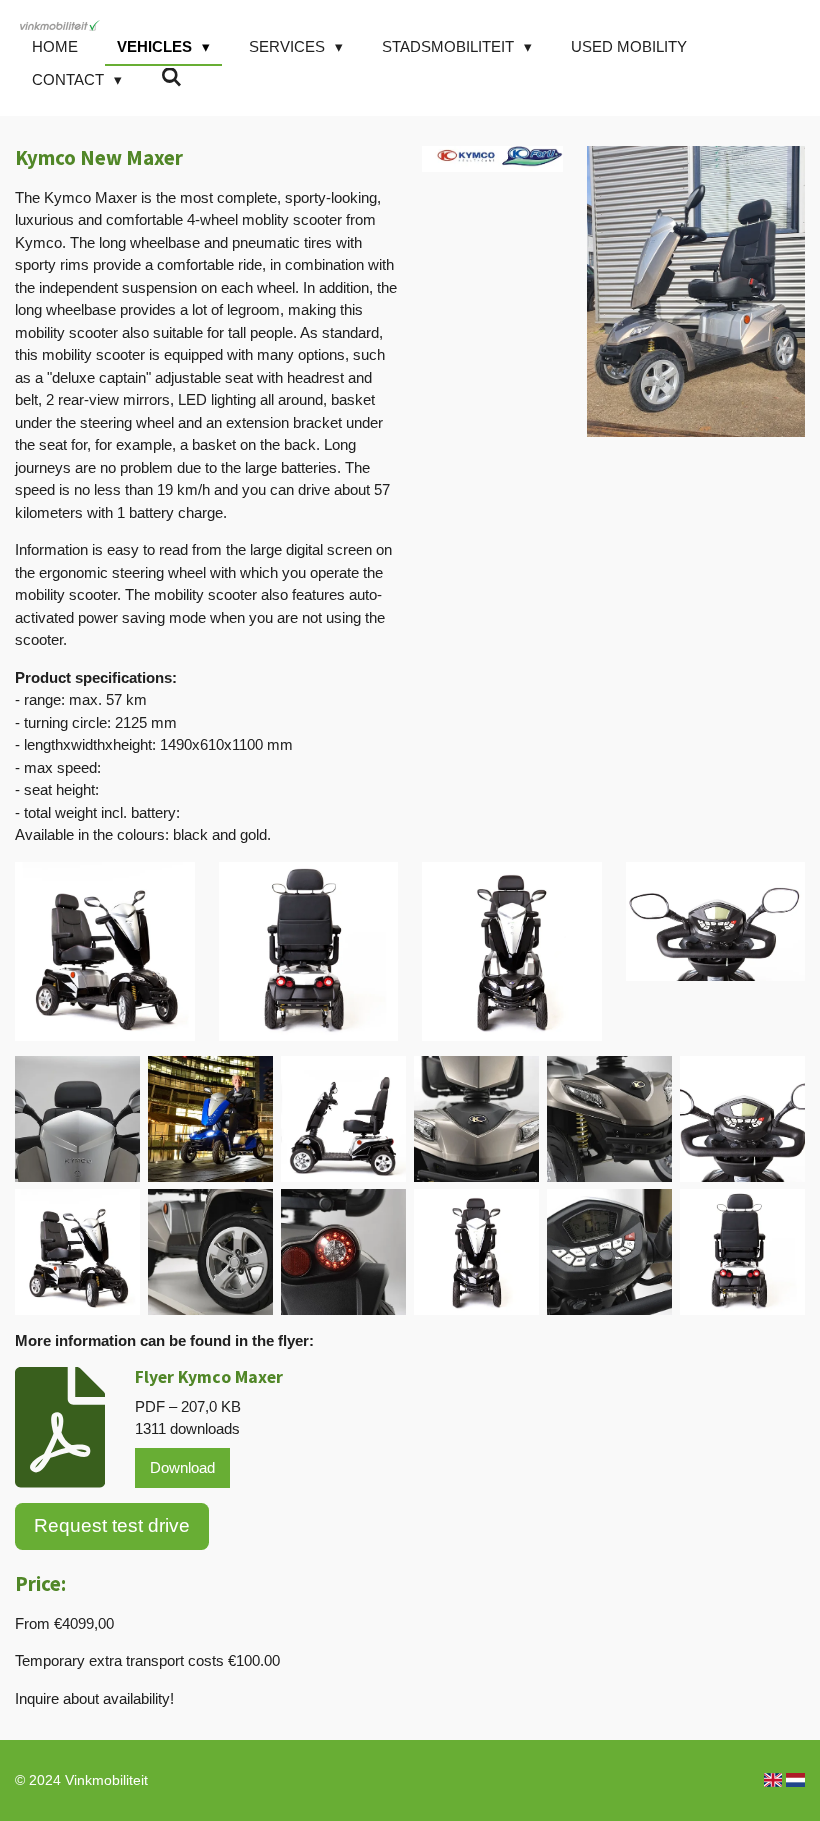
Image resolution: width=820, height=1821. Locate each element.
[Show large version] (105, 952)
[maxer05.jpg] (343, 1252)
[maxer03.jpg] (609, 1119)
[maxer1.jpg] (343, 1119)
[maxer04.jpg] (210, 1252)
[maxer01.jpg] (77, 1119)
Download (182, 1467)
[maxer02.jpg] (476, 1119)
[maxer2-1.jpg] (742, 1119)
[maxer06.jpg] (609, 1252)
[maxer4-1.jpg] (476, 1252)
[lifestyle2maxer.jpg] (210, 1119)
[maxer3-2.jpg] (77, 1252)
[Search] (171, 77)
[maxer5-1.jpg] (742, 1252)
